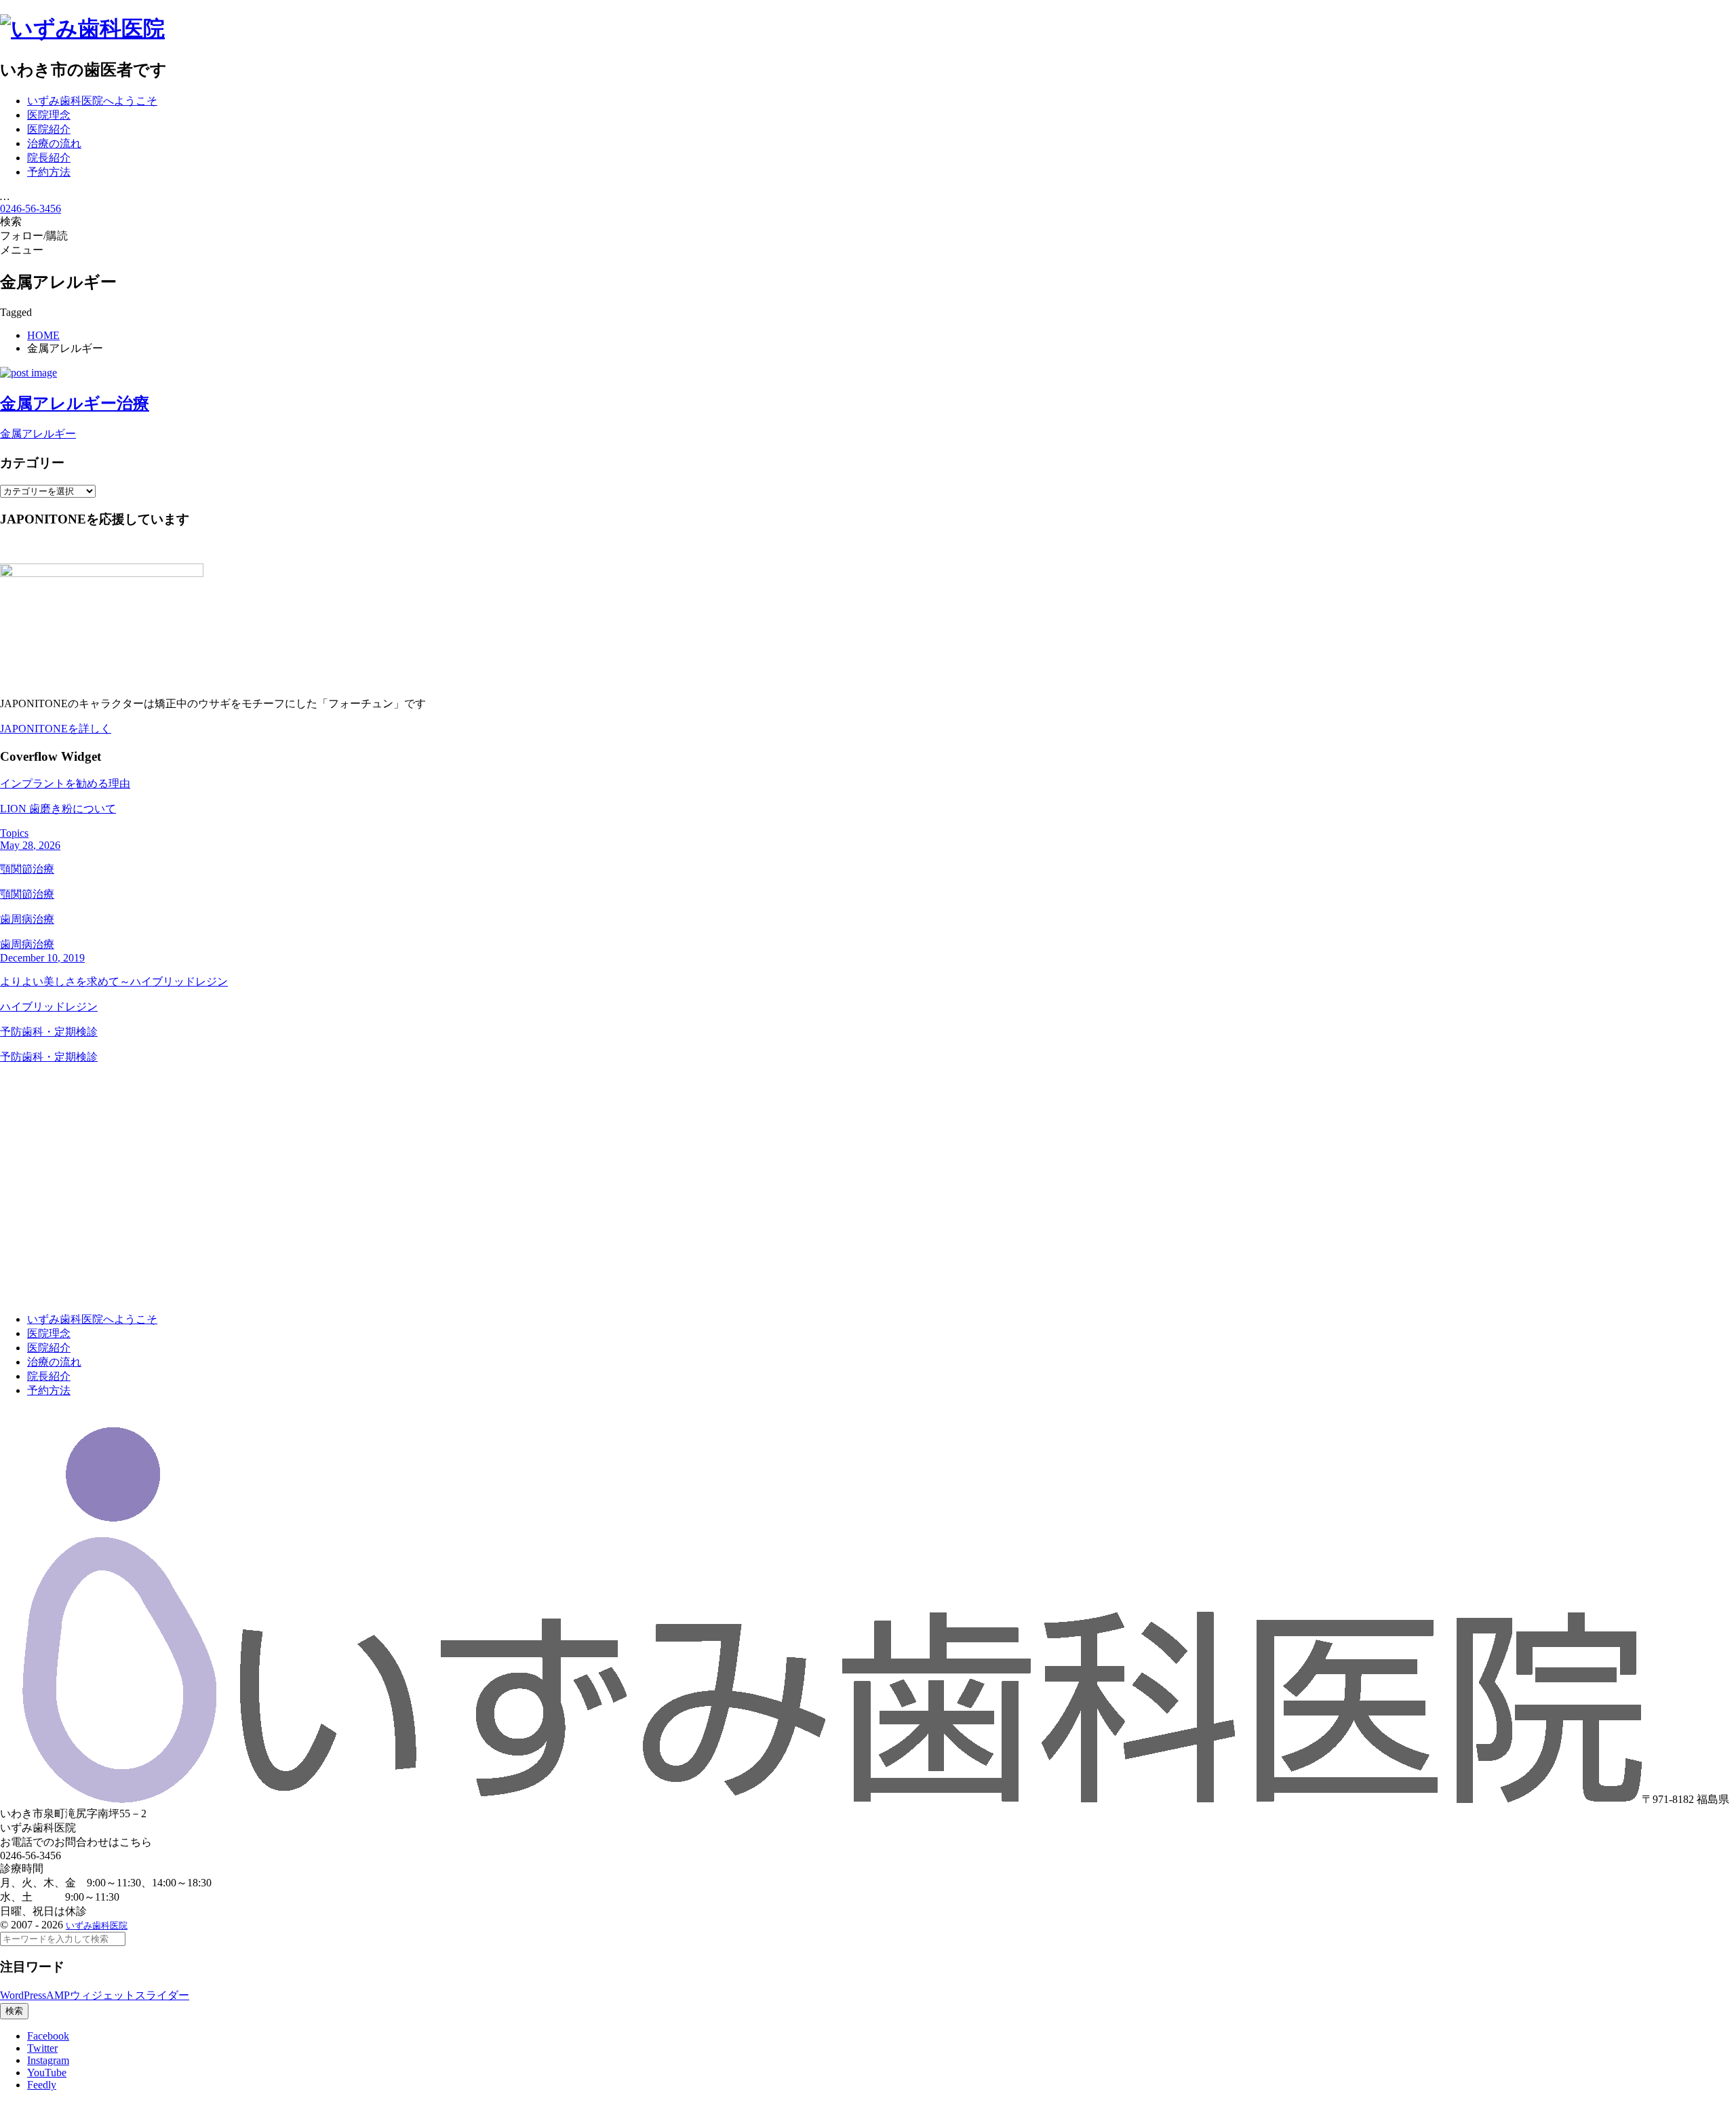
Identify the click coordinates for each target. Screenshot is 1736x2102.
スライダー (162, 1995)
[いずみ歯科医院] (82, 28)
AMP (58, 1995)
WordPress (23, 1995)
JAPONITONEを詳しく (56, 729)
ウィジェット (102, 1995)
